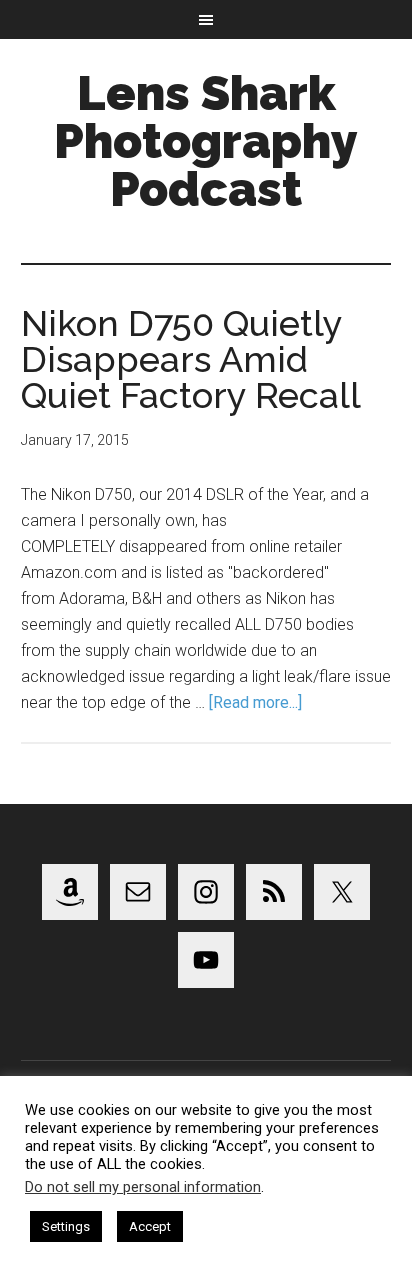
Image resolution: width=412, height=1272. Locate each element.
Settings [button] (66, 1226)
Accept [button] (150, 1226)
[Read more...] (255, 702)
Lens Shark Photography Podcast (206, 141)
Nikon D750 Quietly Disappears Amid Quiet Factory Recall (191, 359)
